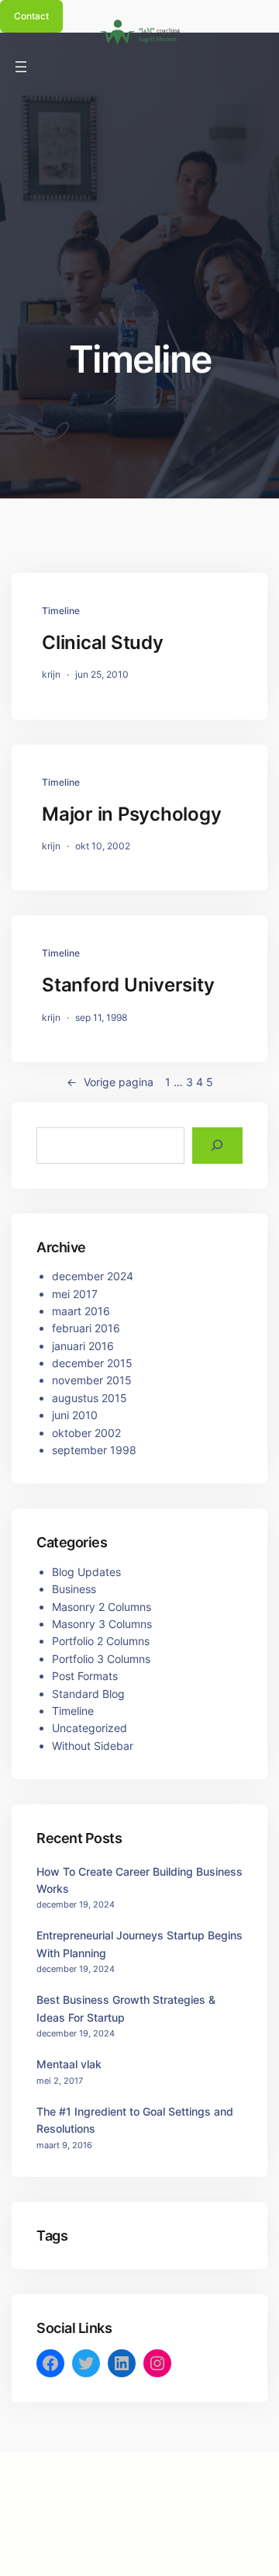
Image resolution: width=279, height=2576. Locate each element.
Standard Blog (88, 1694)
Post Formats (85, 1676)
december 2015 (92, 1363)
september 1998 (94, 1450)
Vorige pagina (110, 1082)
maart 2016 (81, 1311)
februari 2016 (86, 1328)
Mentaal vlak (69, 2064)
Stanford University (128, 985)
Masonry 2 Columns (102, 1607)
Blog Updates (86, 1572)
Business (74, 1589)
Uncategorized (90, 1728)
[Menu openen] (21, 67)
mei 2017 (75, 1294)
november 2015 (92, 1380)
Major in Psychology (131, 814)
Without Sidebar (93, 1746)
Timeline (61, 611)
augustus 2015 (90, 1398)
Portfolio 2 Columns (101, 1641)
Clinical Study (103, 642)
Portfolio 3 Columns (101, 1659)
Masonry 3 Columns (102, 1624)
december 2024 (93, 1276)
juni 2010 (75, 1415)
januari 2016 (83, 1346)
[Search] (217, 1146)
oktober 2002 (86, 1433)
